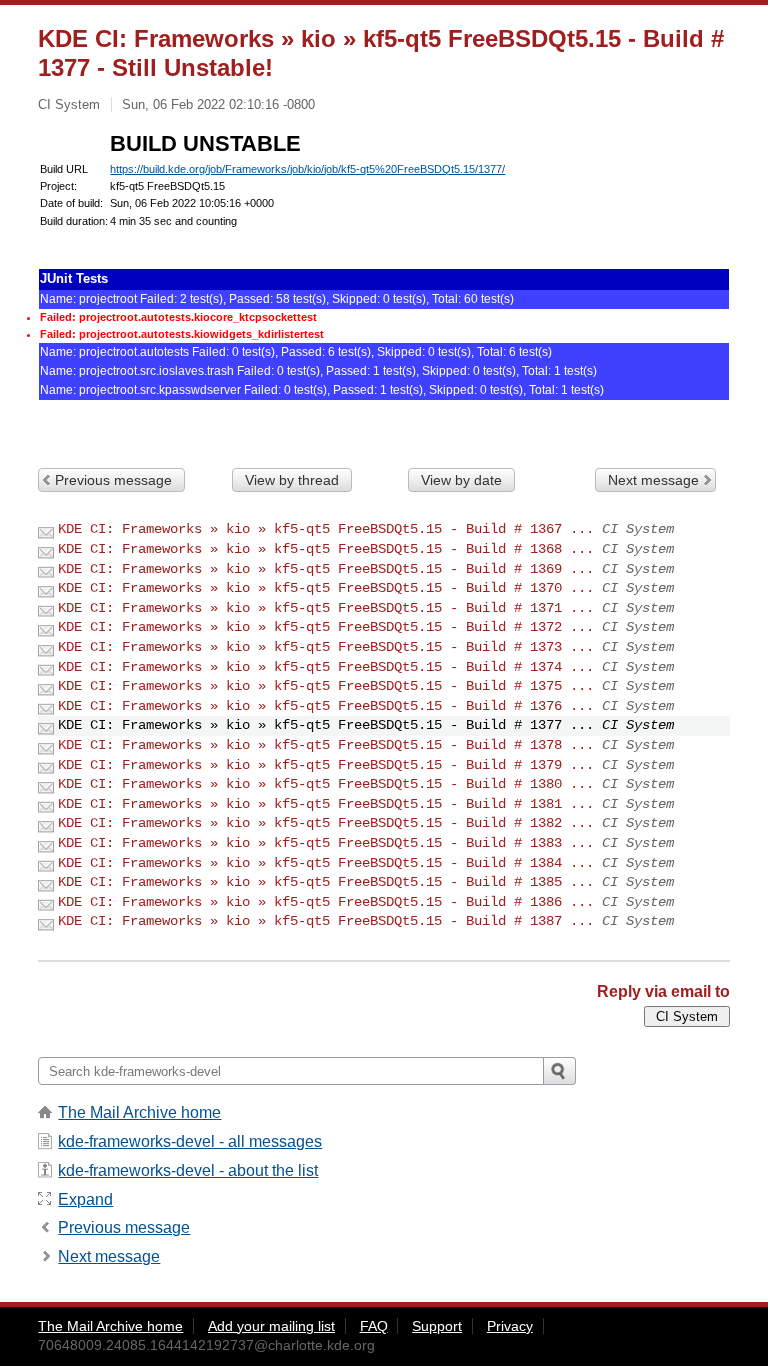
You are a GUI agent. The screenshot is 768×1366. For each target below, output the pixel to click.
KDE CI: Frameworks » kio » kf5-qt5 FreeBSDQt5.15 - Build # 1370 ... (326, 588)
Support (437, 1326)
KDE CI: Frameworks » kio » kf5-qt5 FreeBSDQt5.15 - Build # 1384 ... (326, 863)
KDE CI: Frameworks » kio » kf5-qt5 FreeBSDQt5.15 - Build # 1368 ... (326, 549)
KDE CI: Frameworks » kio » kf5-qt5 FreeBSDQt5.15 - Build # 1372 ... (326, 627)
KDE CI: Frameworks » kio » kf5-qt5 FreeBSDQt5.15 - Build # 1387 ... (326, 921)
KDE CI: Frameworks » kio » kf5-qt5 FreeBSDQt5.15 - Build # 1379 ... (326, 765)
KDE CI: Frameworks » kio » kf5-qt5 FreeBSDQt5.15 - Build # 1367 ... (326, 529)
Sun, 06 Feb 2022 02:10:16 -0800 (218, 104)
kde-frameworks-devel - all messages (190, 1141)
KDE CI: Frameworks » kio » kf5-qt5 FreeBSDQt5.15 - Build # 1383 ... (326, 843)
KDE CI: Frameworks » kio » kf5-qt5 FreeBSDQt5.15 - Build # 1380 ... (326, 784)
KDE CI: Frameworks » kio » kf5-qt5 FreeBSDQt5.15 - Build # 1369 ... (326, 569)
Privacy (510, 1326)
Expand (85, 1199)
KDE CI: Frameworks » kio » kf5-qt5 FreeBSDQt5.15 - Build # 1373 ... (326, 647)
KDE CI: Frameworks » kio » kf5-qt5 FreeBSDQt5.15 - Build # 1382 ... (326, 823)
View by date (461, 480)
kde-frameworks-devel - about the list (188, 1170)
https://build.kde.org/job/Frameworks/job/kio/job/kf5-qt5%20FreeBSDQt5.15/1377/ (307, 169)
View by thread (292, 480)
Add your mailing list (271, 1326)
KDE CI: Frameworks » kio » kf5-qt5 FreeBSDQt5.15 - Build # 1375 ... (326, 686)
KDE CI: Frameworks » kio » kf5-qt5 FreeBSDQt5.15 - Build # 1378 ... (326, 745)
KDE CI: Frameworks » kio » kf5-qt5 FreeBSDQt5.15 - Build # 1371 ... (326, 608)
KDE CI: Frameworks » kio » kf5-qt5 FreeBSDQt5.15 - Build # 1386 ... (326, 902)
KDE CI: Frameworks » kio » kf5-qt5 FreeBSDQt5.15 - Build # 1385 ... (326, 882)
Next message (653, 480)
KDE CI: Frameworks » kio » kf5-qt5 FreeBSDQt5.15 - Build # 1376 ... (326, 706)
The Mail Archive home (139, 1112)
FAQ (374, 1326)
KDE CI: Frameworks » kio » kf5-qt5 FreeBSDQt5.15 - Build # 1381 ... (326, 804)
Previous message (113, 480)
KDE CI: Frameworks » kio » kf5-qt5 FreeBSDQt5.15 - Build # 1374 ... (326, 667)
